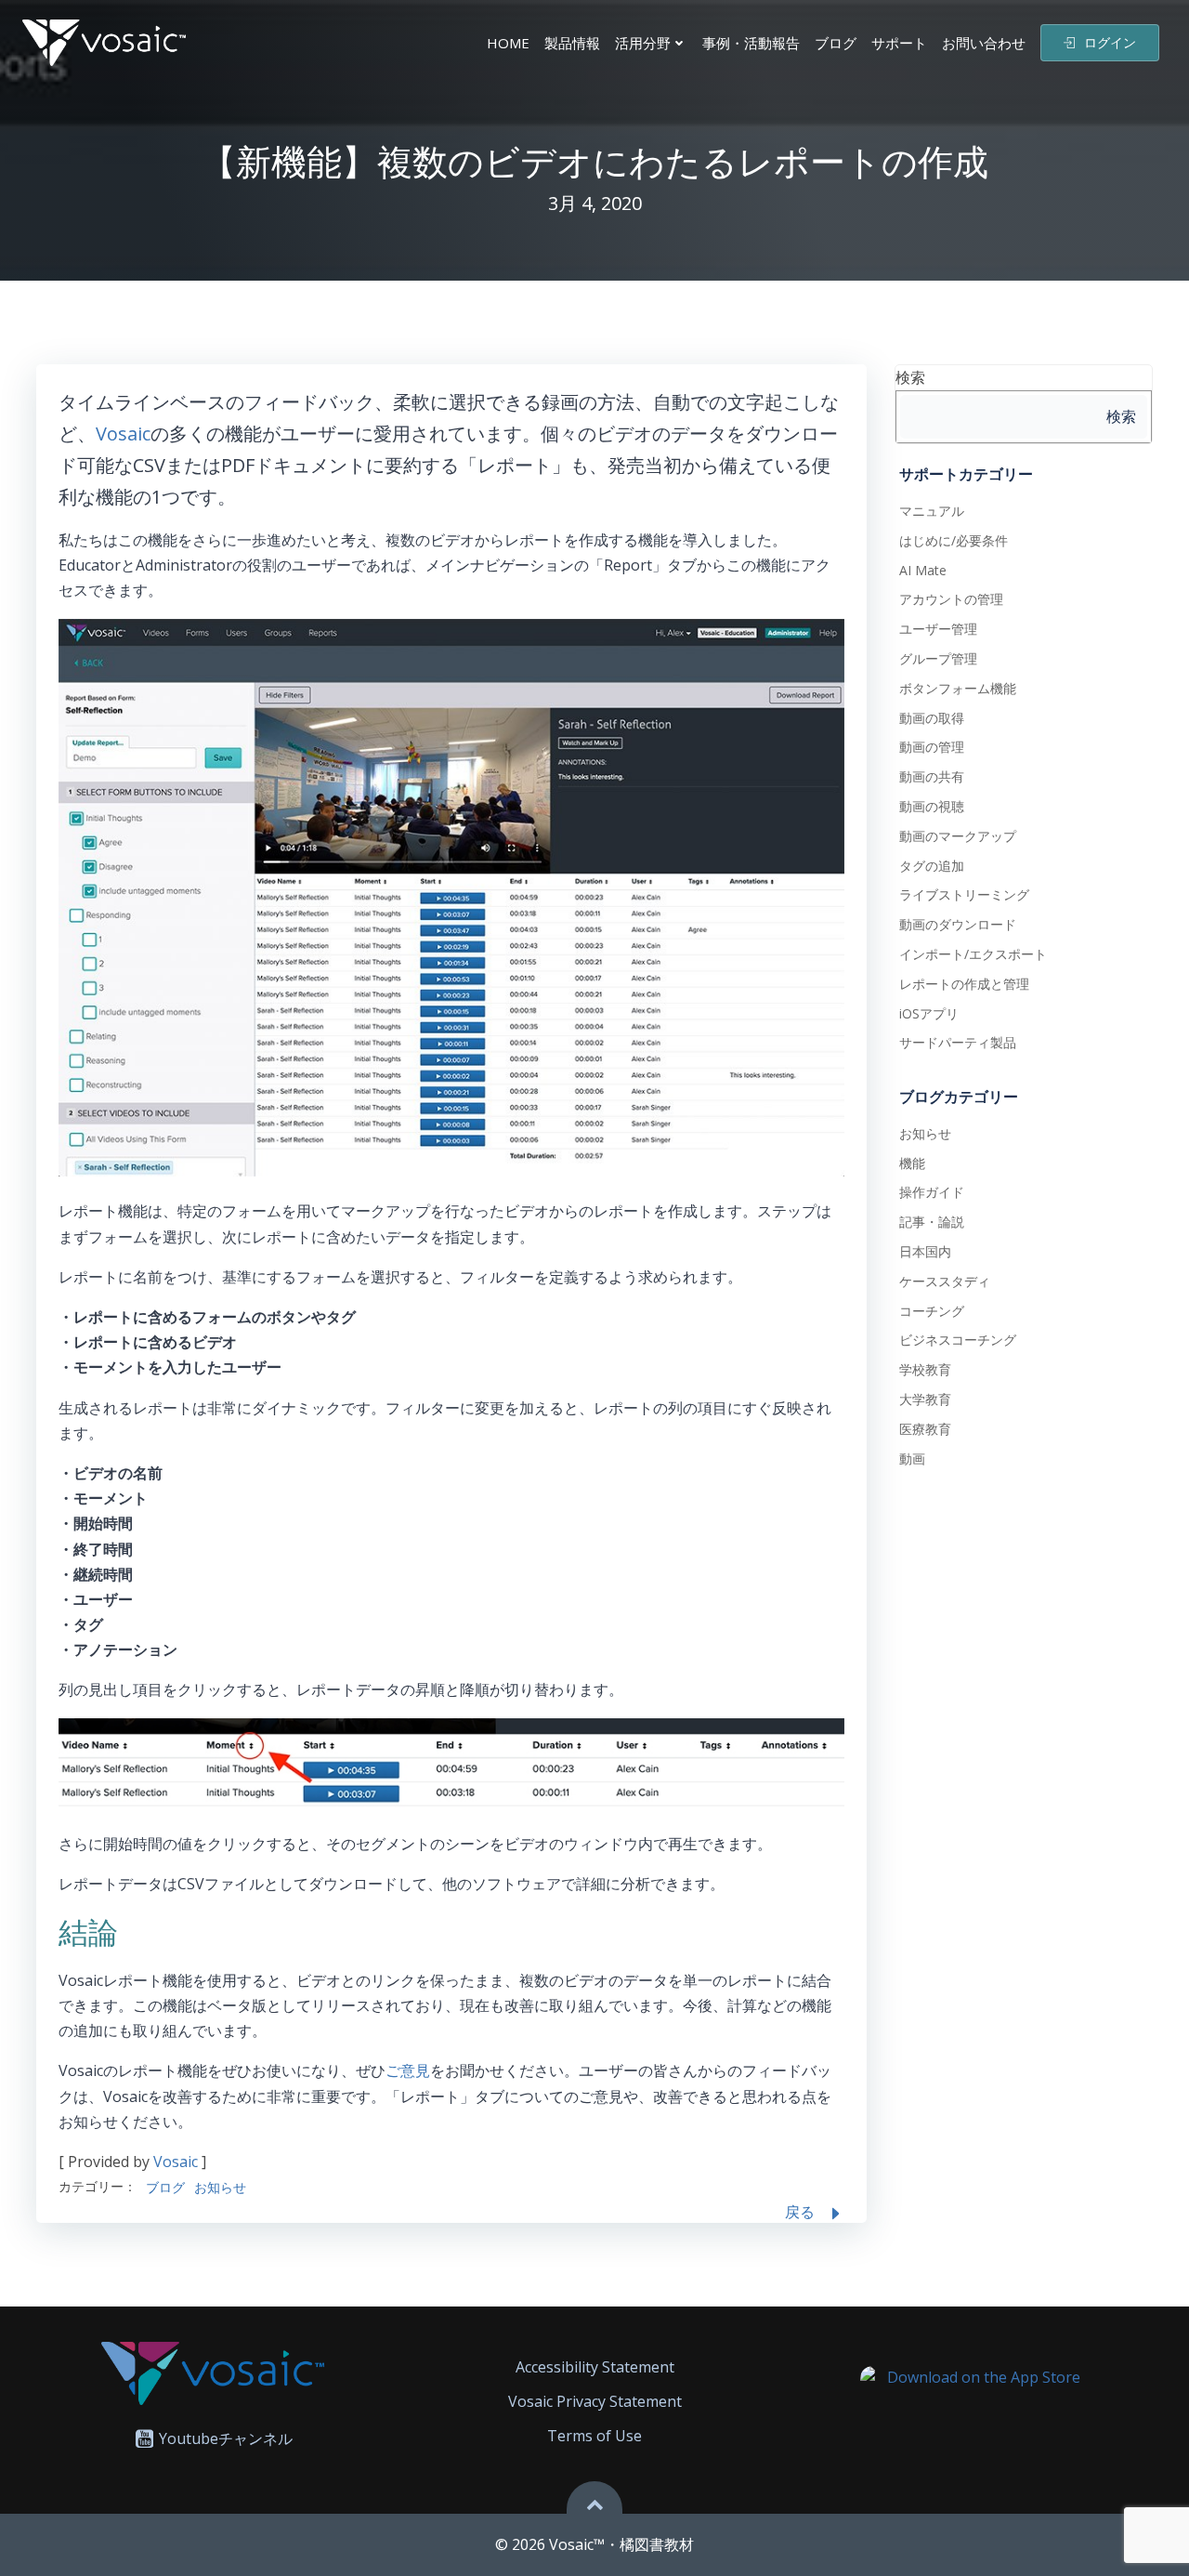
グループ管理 (938, 658)
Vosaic (123, 434)
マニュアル (932, 511)
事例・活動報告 (751, 43)
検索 (910, 377)
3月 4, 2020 (595, 203)
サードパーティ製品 (958, 1042)
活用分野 (643, 43)
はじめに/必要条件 (954, 540)
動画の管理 (932, 747)
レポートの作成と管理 (964, 984)
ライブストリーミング (964, 894)
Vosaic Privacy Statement (595, 2401)
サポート (899, 43)
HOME (508, 43)
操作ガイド (932, 1192)
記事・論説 (932, 1222)
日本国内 (925, 1251)
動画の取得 (932, 718)
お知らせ (220, 2187)
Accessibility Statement (595, 2367)
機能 (912, 1163)
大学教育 (925, 1399)
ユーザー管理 (938, 629)
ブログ (836, 43)
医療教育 (925, 1429)
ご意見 (408, 2070)
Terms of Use (594, 2436)
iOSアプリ (929, 1013)
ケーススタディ (945, 1281)
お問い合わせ (984, 43)
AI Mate (923, 570)
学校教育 (925, 1369)
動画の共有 (932, 776)
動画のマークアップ (958, 836)
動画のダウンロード (958, 924)
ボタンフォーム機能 (958, 688)
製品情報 (572, 43)
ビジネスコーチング (958, 1340)
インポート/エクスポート (973, 954)
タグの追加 (932, 866)
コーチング (932, 1311)
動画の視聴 (932, 806)
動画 (912, 1459)
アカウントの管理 (951, 599)
